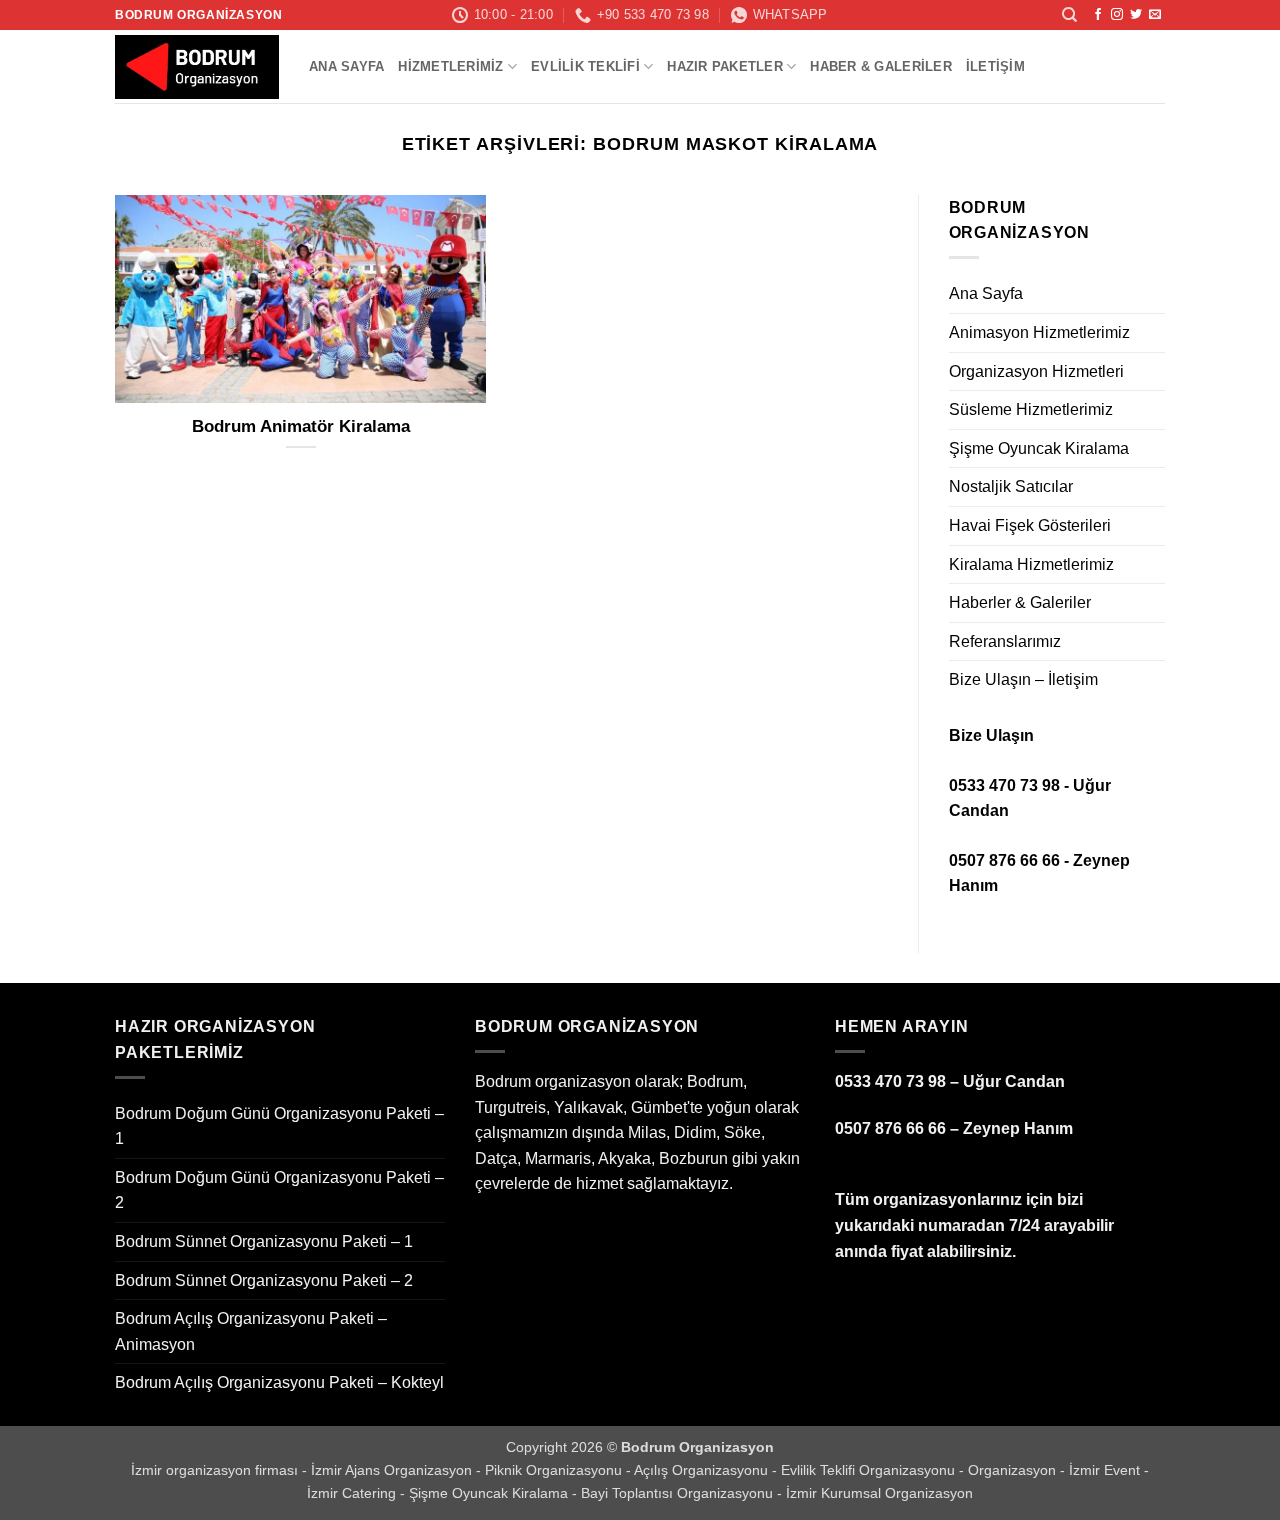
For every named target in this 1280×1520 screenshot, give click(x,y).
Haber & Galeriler (880, 66)
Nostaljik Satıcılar (1011, 486)
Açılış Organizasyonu (703, 1470)
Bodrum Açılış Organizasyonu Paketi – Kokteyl (279, 1382)
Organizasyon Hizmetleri (1036, 371)
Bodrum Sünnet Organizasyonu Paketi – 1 (264, 1241)
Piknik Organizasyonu (555, 1470)
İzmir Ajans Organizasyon (393, 1470)
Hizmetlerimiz (450, 66)
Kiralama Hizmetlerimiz (1031, 564)
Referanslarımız (1005, 641)
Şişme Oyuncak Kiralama (1039, 448)
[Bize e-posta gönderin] (1155, 15)
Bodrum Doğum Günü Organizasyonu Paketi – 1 (279, 1126)
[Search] (1069, 15)
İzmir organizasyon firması (216, 1470)
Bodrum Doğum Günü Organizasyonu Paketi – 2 (279, 1190)
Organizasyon (1014, 1470)
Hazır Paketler (725, 66)
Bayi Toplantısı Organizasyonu (679, 1493)
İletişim (995, 66)
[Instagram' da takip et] (1117, 15)
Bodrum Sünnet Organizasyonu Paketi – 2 (264, 1280)
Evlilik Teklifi (585, 66)
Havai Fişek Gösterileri (1030, 525)
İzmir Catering (353, 1493)
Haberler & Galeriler (1020, 602)
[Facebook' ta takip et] (1098, 15)
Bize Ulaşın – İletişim (1023, 679)
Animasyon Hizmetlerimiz (1039, 332)
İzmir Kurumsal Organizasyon (879, 1493)
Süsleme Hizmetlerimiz (1031, 409)
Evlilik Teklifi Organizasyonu (870, 1470)
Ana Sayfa (346, 66)
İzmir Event (1106, 1470)
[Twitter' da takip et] (1136, 15)
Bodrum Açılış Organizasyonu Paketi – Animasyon (251, 1331)
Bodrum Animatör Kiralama (301, 426)
